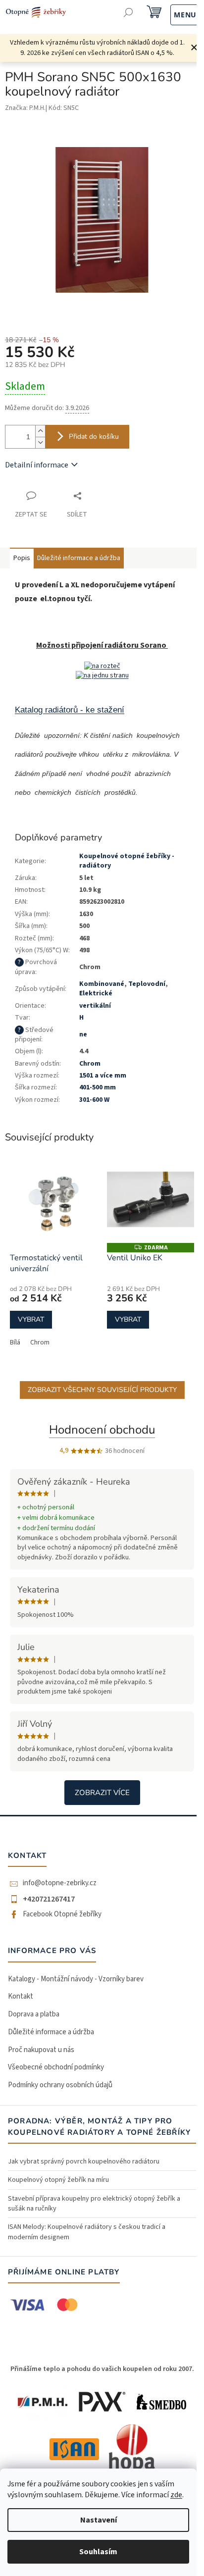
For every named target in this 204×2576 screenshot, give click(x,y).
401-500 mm (98, 1087)
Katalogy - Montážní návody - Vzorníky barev (76, 1979)
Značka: (25, 108)
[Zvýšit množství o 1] (40, 431)
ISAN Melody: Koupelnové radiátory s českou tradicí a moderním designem (87, 2232)
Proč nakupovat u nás (41, 2050)
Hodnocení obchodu (102, 1430)
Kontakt (21, 1996)
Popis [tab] (22, 558)
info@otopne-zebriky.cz (60, 1883)
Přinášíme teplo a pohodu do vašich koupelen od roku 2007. (102, 2369)
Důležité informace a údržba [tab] (79, 558)
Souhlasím (98, 2552)
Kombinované (102, 984)
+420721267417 (49, 1899)
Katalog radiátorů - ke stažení (70, 710)
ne (83, 1034)
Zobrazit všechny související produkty (102, 1390)
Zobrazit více (102, 1793)
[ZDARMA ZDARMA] (151, 1199)
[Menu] (175, 14)
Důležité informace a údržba (51, 2032)
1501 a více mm (103, 1076)
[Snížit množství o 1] (40, 442)
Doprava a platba (34, 2014)
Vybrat (31, 1319)
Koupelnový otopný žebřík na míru (58, 2180)
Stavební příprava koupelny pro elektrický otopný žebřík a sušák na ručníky (94, 2204)
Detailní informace (37, 465)
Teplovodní (147, 984)
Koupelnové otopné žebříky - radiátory (127, 861)
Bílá (15, 1342)
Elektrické (96, 993)
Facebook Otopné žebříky (62, 1914)
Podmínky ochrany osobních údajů (60, 2085)
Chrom (40, 1342)
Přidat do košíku (94, 437)
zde (176, 2495)
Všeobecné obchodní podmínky (56, 2067)
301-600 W (94, 1100)
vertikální (95, 1006)
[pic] (102, 666)
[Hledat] (128, 14)
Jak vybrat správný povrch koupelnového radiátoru (84, 2162)
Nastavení (99, 2520)
